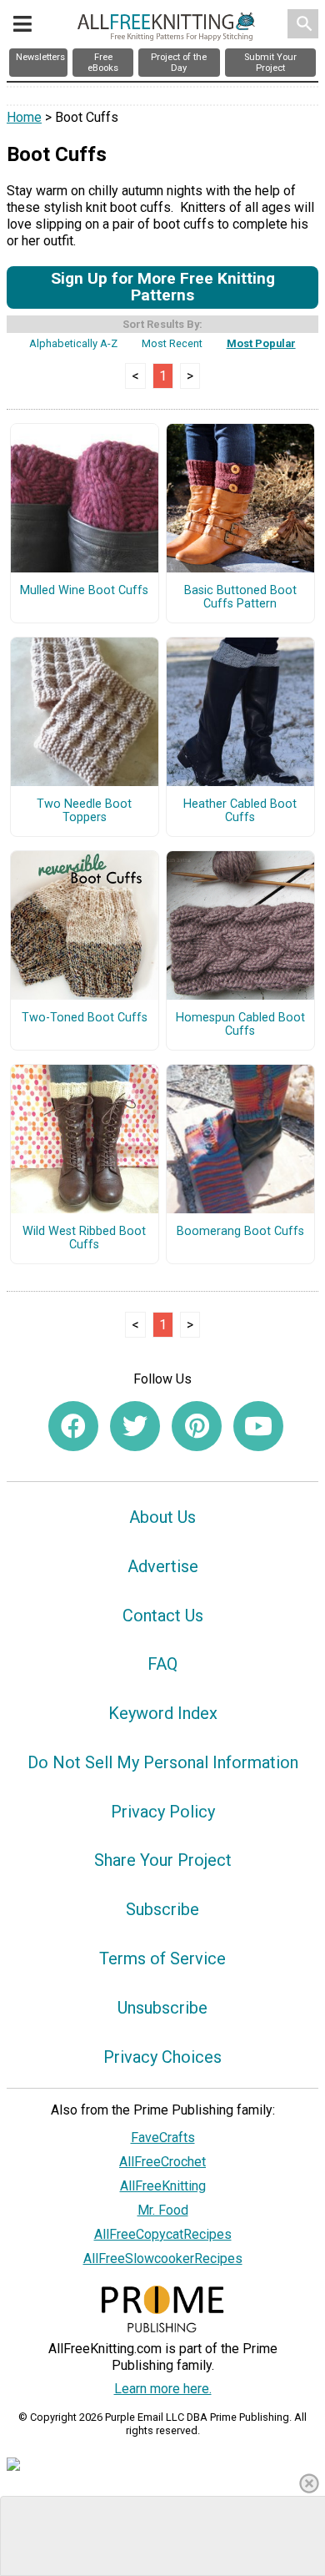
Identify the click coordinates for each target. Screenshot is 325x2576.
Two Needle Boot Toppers (84, 811)
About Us (162, 1517)
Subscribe (162, 1909)
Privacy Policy (163, 1812)
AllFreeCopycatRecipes (163, 2234)
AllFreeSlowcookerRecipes (163, 2258)
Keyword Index (163, 1713)
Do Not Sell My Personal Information (163, 1762)
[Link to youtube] (258, 1426)
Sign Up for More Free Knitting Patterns (163, 287)
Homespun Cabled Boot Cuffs (240, 1025)
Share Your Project (163, 1860)
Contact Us (163, 1616)
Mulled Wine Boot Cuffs (84, 591)
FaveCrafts (163, 2137)
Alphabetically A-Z (73, 343)
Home (24, 117)
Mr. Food (163, 2210)
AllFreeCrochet (162, 2162)
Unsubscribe (162, 2008)
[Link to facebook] (73, 1426)
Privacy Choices (162, 2057)
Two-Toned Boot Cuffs (85, 1018)
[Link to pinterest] (197, 1426)
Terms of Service (162, 1958)
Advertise (163, 1566)
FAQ (162, 1664)
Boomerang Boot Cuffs (240, 1232)
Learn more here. (163, 2389)
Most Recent (172, 343)
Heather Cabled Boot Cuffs (240, 811)
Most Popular (261, 343)
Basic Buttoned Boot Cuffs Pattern (240, 597)
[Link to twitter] (135, 1426)
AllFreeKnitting (163, 2186)
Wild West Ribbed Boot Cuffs (84, 1238)
